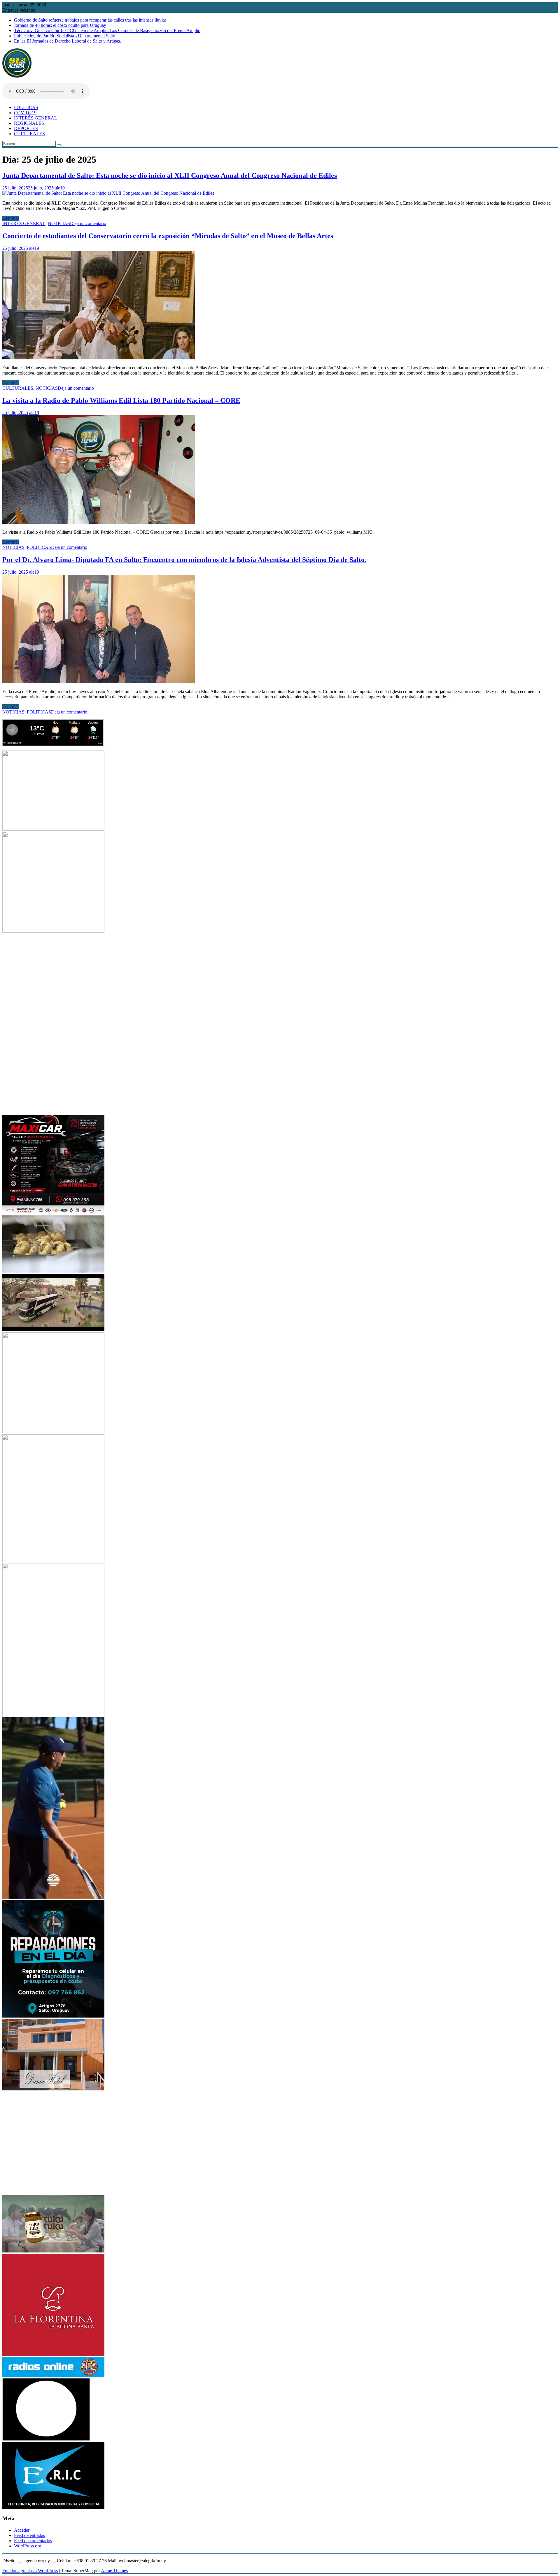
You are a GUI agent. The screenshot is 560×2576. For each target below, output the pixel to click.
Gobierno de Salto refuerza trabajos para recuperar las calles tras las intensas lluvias (90, 20)
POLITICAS (26, 107)
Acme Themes (114, 2571)
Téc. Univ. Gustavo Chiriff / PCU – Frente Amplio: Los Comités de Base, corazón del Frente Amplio (107, 30)
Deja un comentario (88, 223)
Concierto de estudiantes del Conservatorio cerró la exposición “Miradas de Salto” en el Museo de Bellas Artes (168, 236)
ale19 (60, 188)
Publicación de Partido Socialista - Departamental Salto (65, 36)
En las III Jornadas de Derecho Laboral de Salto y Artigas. (68, 41)
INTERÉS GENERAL (36, 118)
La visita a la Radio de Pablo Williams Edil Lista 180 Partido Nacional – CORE (121, 400)
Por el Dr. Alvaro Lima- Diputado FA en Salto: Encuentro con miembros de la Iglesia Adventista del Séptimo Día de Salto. (184, 560)
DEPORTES (26, 128)
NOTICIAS (59, 223)
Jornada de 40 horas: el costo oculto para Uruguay (60, 25)
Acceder (22, 2530)
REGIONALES (29, 123)
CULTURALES (29, 134)
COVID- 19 (25, 113)
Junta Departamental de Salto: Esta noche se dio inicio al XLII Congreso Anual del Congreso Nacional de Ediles (170, 175)
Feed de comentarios (33, 2541)
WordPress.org (28, 2546)
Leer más (11, 218)
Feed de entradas (29, 2535)
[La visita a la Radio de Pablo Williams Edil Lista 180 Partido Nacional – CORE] (99, 522)
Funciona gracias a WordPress (30, 2571)
